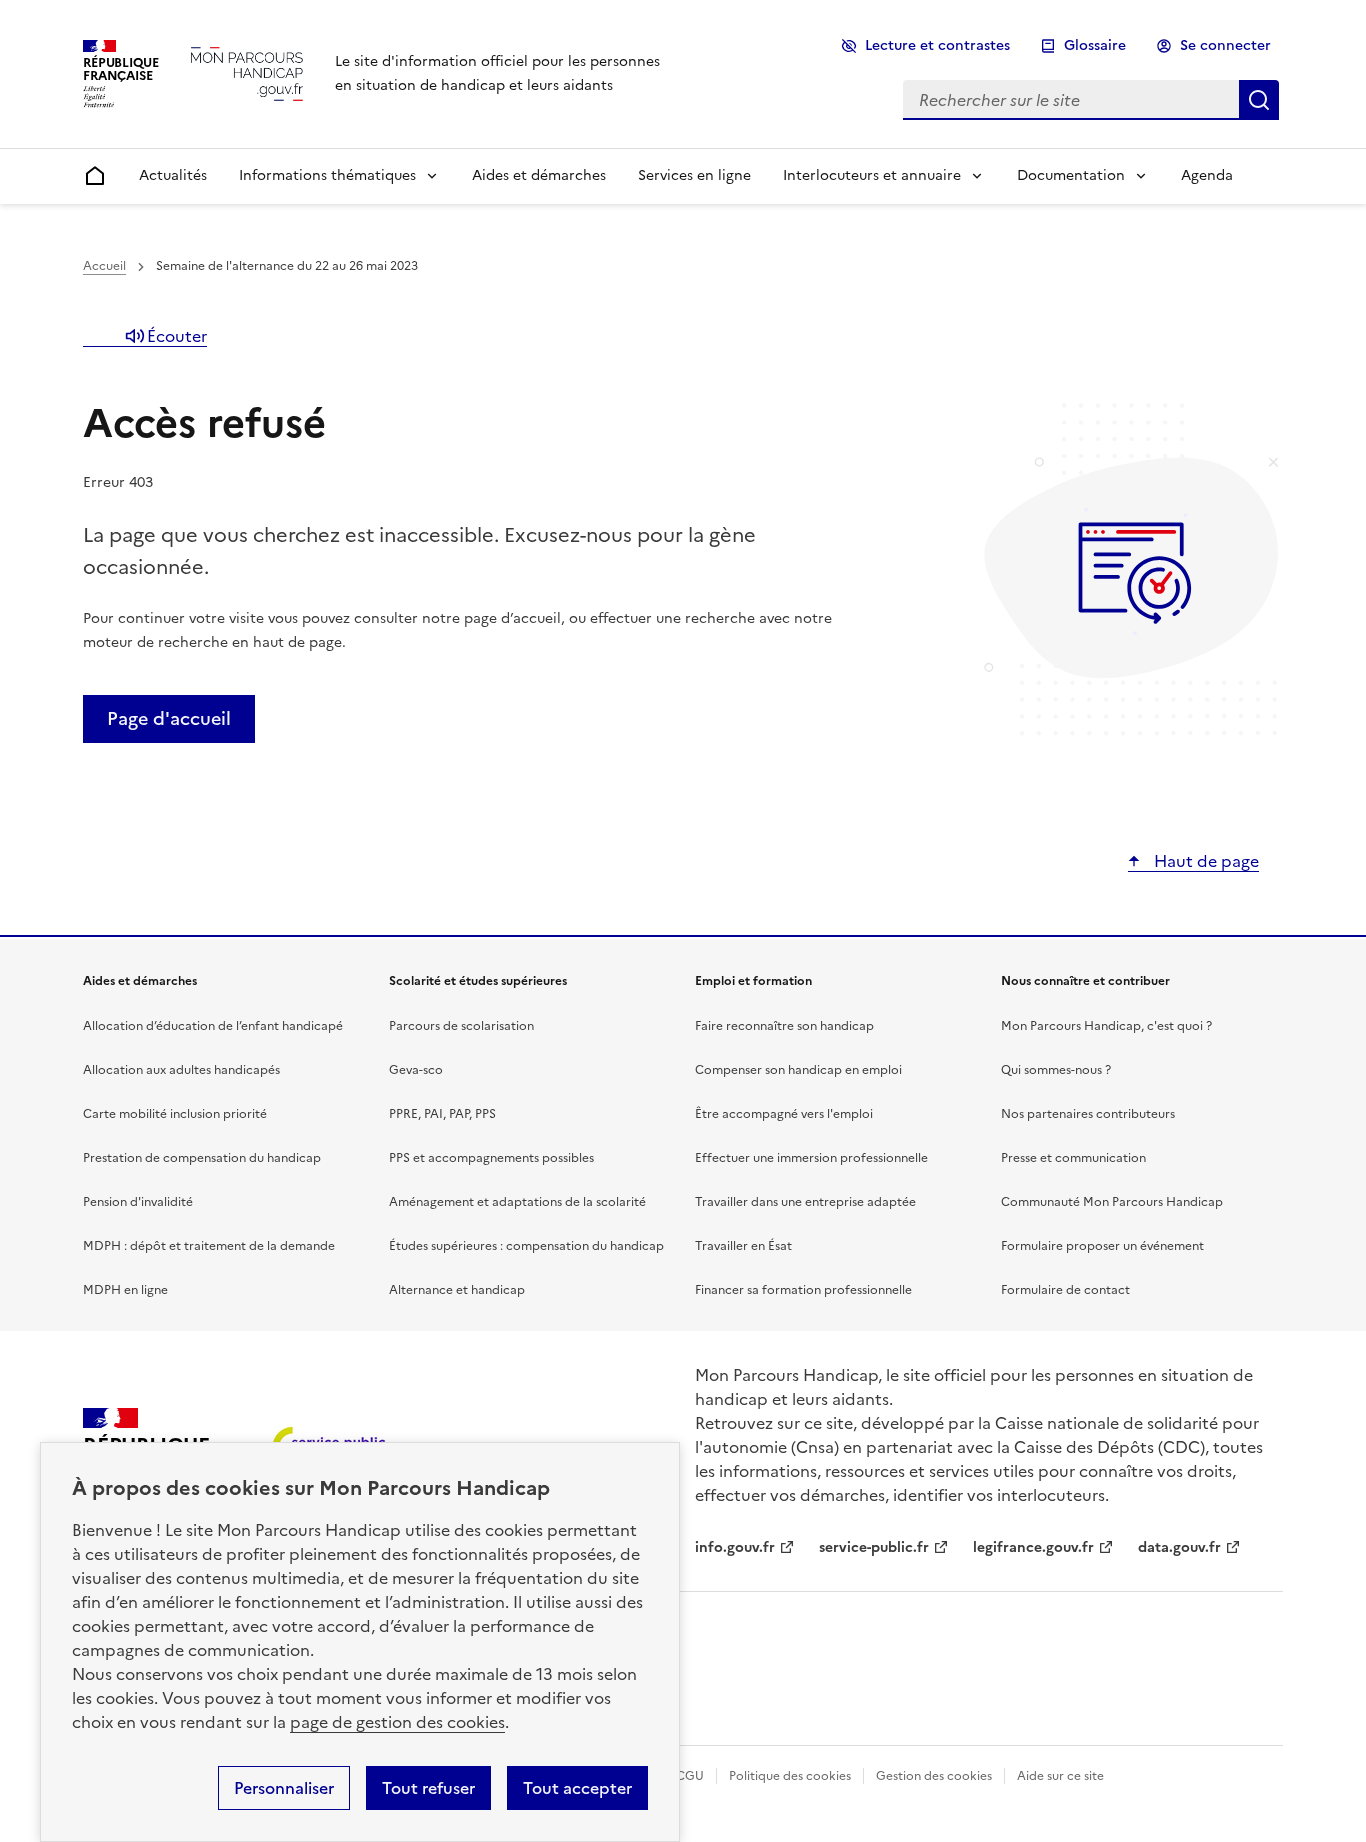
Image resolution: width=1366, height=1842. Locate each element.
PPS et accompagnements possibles (491, 1158)
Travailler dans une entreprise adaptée (805, 1202)
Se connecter (1225, 45)
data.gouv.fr (1179, 1547)
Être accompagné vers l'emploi (784, 1114)
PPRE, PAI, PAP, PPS (442, 1114)
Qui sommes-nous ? (1056, 1070)
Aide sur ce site (1060, 1776)
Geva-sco (416, 1070)
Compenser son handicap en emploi (798, 1070)
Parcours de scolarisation (461, 1026)
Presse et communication (1073, 1158)
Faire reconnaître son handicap (784, 1026)
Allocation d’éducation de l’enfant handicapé (213, 1026)
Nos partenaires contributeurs (1088, 1114)
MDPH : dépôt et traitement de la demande (209, 1246)
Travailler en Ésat (743, 1246)
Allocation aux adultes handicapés (181, 1070)
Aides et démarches (539, 175)
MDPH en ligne (125, 1290)
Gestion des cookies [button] (934, 1776)
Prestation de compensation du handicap (202, 1158)
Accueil (104, 266)
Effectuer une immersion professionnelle (811, 1158)
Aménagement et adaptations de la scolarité (517, 1202)
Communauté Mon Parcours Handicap (1112, 1202)
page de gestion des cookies (397, 1722)
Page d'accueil (169, 718)
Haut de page (1204, 861)
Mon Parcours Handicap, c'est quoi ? (1106, 1026)
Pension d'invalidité (138, 1202)
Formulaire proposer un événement (1102, 1246)
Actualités (173, 175)
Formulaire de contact (1065, 1290)
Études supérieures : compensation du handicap (526, 1246)
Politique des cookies (790, 1776)
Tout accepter (577, 1788)
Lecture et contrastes (937, 45)
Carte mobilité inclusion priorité (175, 1114)
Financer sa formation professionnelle (803, 1290)
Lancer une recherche (1259, 100)
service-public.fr (874, 1547)
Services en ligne (694, 175)
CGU (690, 1776)
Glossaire (1095, 45)
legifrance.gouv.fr (1033, 1547)
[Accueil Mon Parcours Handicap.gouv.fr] (247, 73)
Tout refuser (428, 1788)
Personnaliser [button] (284, 1788)
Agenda (1207, 175)
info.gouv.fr (735, 1547)
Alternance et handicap (457, 1290)
